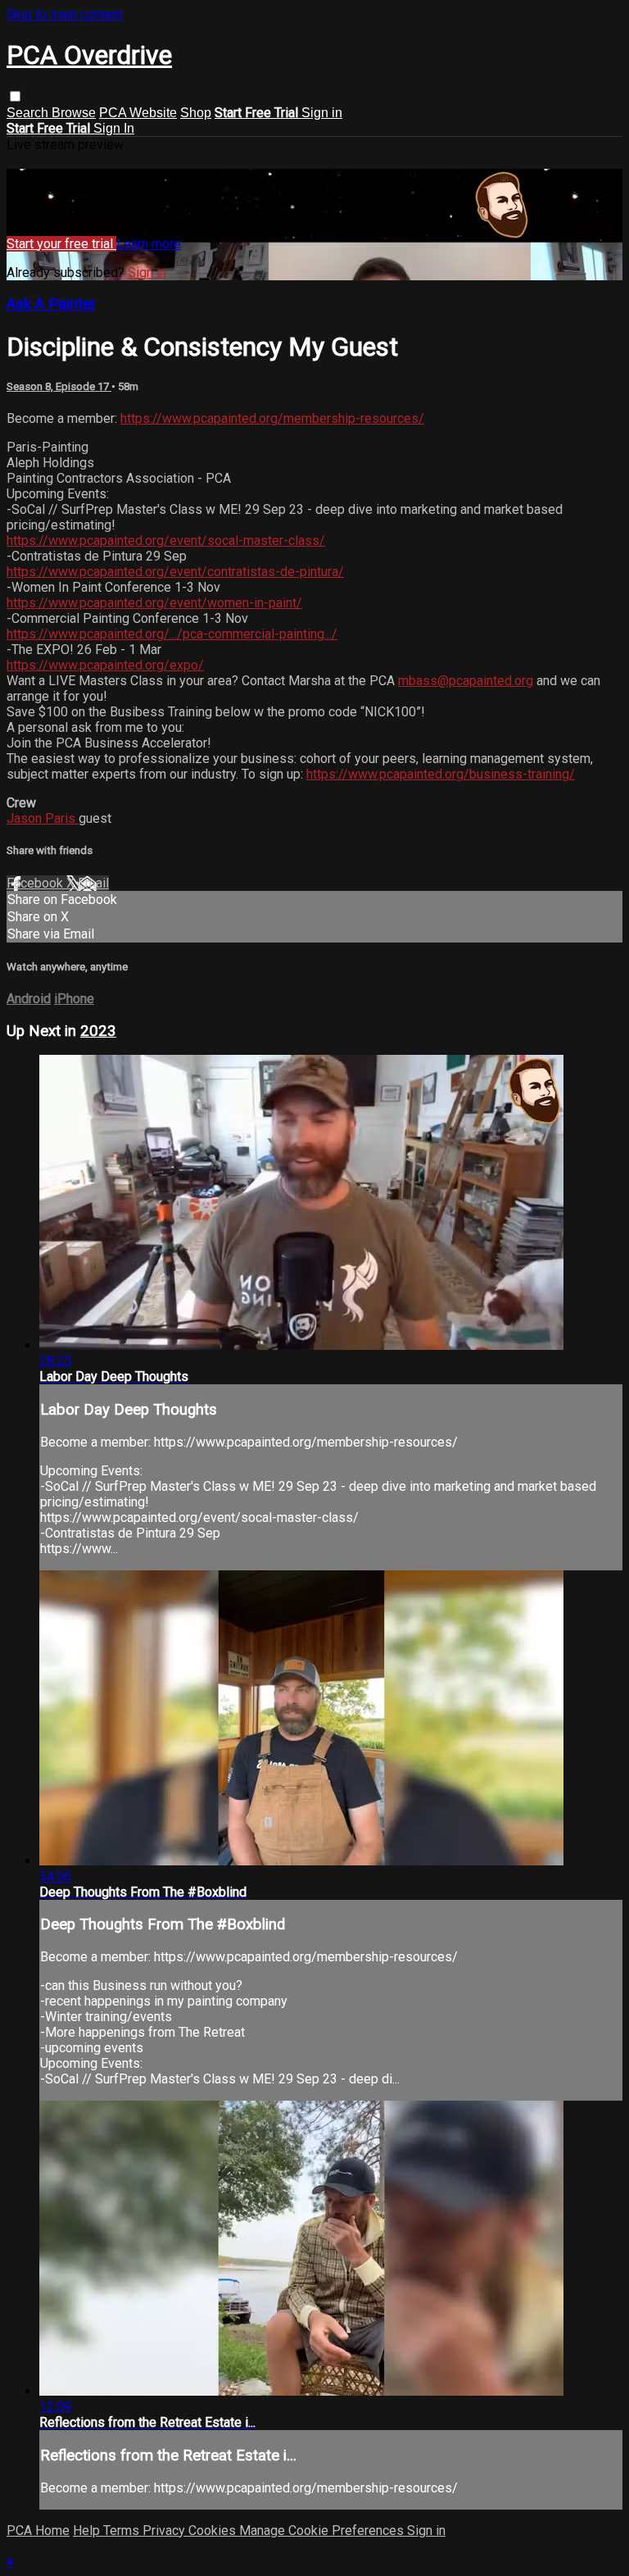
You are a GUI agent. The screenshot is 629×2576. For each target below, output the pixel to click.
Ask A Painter (51, 304)
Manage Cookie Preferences (323, 2531)
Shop (196, 113)
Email (93, 883)
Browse (74, 113)
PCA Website (138, 113)
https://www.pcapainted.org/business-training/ (441, 774)
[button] (15, 96)
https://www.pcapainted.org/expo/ (105, 665)
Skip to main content (65, 14)
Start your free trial (61, 244)
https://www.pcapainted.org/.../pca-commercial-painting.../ (172, 634)
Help (88, 2531)
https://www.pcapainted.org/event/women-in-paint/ (154, 603)
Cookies (214, 2531)
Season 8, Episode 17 (59, 386)
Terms (123, 2531)
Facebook (36, 883)
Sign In (114, 128)
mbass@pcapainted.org (466, 681)
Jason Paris (43, 818)
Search (29, 113)
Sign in (322, 113)
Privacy (165, 2531)
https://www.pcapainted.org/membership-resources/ (272, 418)
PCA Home (38, 2531)
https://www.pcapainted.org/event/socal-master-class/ (166, 541)
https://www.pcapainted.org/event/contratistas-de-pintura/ (175, 572)
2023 (98, 1031)
